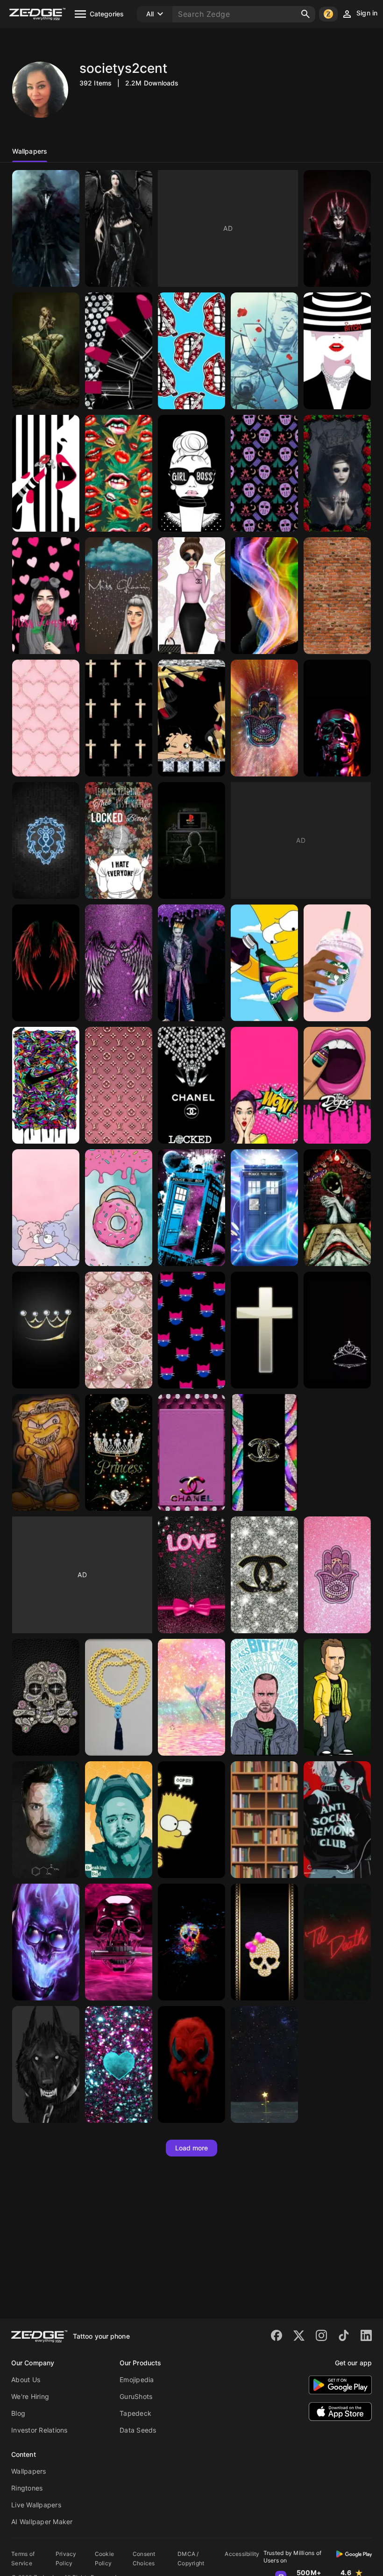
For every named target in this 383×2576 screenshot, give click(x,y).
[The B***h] (337, 351)
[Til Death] (337, 1942)
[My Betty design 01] (191, 718)
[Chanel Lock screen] (191, 1085)
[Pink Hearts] (46, 718)
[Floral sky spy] (264, 2064)
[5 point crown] (46, 1330)
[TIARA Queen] (337, 1330)
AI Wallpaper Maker (42, 2522)
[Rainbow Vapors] (264, 596)
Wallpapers (29, 2471)
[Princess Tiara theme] (119, 1452)
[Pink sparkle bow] (191, 1575)
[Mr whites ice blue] (264, 351)
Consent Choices (144, 2558)
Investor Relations (39, 2430)
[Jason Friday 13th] (264, 473)
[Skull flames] (46, 1942)
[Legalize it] (191, 351)
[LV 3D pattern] (119, 1085)
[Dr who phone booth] (191, 1208)
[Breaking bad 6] (264, 1697)
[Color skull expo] (191, 1942)
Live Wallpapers (36, 2505)
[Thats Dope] (337, 1085)
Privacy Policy (66, 2558)
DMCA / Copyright (191, 2558)
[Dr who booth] (264, 1208)
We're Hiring (30, 2396)
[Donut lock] (119, 1208)
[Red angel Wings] (46, 963)
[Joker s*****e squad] (191, 963)
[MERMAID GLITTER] (191, 1697)
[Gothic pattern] (46, 228)
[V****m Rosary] (119, 1697)
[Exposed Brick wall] (337, 596)
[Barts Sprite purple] (264, 963)
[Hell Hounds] (191, 2064)
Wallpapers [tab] (30, 151)
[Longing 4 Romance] (46, 596)
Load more (192, 2148)
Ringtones (27, 2488)
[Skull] (337, 718)
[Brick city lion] (46, 840)
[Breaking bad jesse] (46, 1820)
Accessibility (242, 2554)
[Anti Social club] (337, 1820)
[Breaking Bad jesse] (119, 1820)
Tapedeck (135, 2413)
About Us (26, 2380)
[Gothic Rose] (337, 473)
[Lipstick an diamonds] (119, 351)
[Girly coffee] (191, 596)
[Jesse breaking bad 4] (337, 1697)
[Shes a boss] (191, 473)
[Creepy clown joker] (337, 1208)
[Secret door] (264, 1820)
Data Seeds (138, 2430)
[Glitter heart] (119, 2064)
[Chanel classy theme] (191, 1452)
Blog (18, 2413)
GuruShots (136, 2396)
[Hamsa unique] (337, 1575)
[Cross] (264, 1330)
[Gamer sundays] (191, 840)
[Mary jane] (119, 473)
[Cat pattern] (191, 1330)
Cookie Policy (105, 2558)
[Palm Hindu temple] (264, 718)
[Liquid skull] (119, 1942)
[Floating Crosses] (119, 718)
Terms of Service (23, 2558)
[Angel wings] (119, 963)
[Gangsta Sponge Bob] (46, 1452)
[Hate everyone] (119, 840)
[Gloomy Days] (119, 596)
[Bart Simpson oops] (191, 1820)
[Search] (305, 14)
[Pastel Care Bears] (46, 1208)
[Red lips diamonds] (46, 473)
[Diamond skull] (46, 1697)
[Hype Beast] (46, 1085)
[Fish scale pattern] (119, 1330)
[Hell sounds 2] (46, 2064)
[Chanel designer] (264, 1575)
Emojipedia (137, 2380)
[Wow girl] (264, 1085)
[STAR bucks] (337, 963)
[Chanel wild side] (264, 1452)
